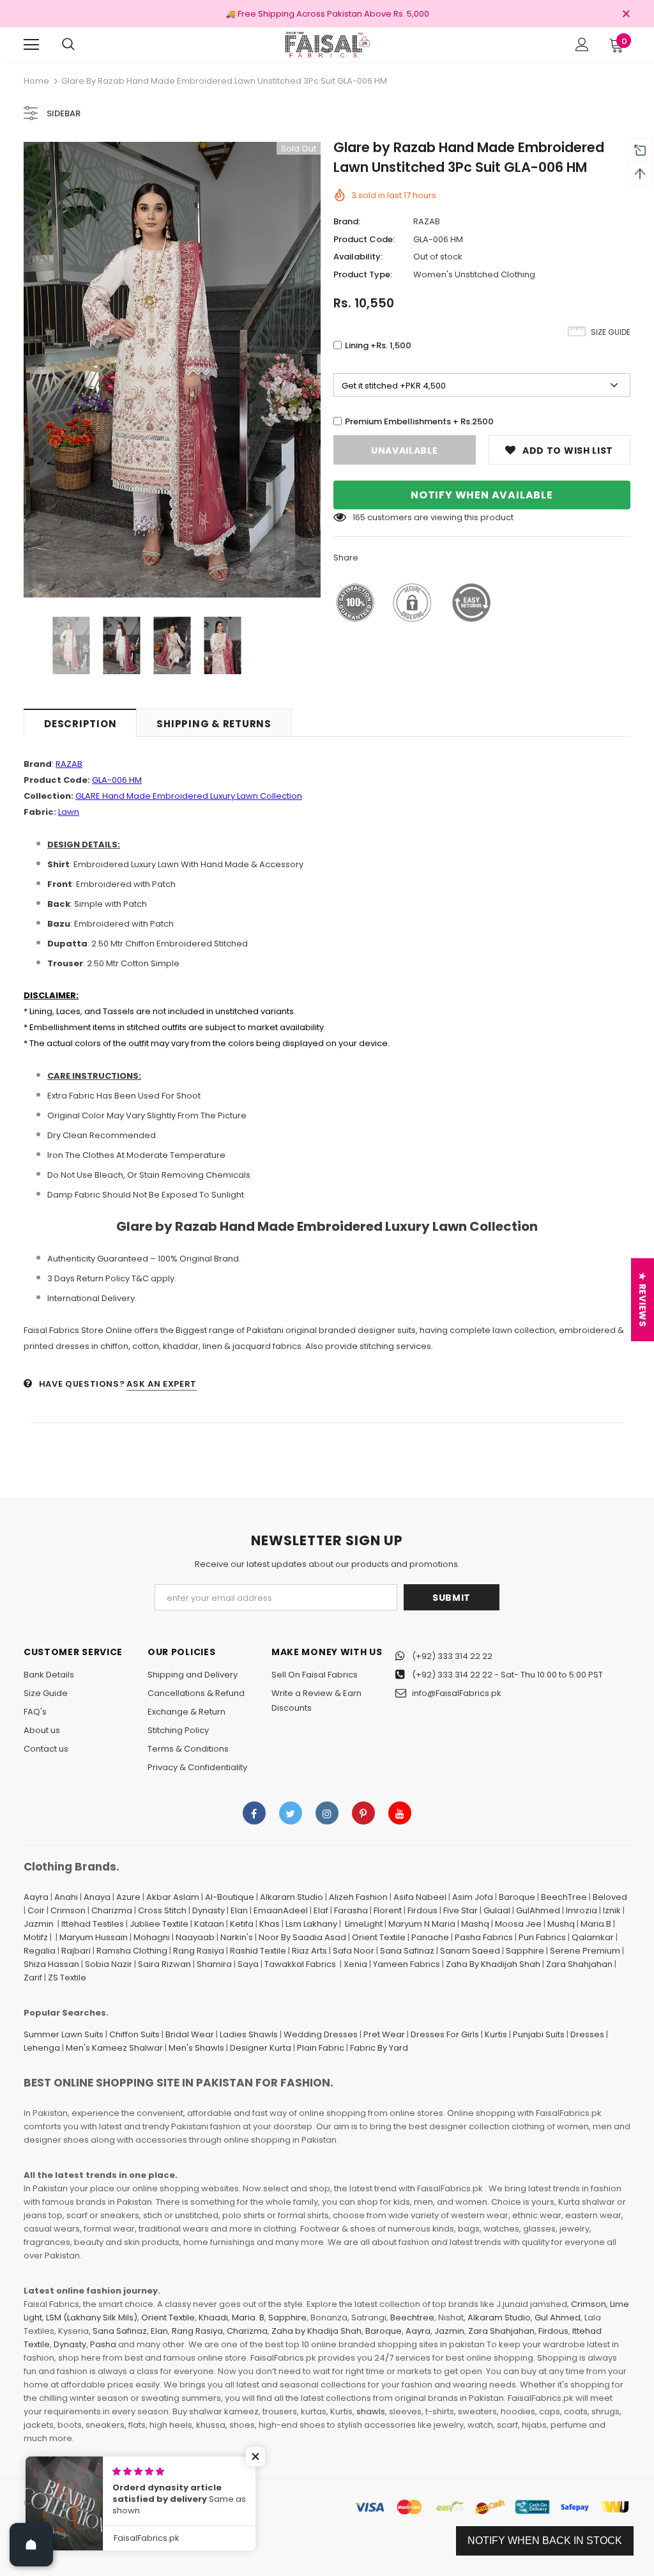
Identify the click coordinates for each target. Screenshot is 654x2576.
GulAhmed (538, 1910)
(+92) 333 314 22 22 (452, 1656)
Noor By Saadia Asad (302, 1937)
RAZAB (427, 221)
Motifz (36, 1937)
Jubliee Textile (159, 1924)
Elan (239, 1910)
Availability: (358, 257)
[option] (172, 370)
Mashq (475, 1924)
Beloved (610, 1897)
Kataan (209, 1924)
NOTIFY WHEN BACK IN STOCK (545, 2541)
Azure (128, 1897)
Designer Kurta (261, 2048)
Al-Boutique (230, 1897)
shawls (371, 2411)
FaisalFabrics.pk (88, 2503)
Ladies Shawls (249, 2034)
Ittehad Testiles (93, 1924)
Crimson (68, 1910)
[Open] (31, 2545)
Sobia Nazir (109, 1964)
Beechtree (412, 2318)
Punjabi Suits (539, 2034)
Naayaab (195, 1937)
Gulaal (497, 1910)
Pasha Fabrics (484, 1937)
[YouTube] (400, 1813)
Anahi (66, 1897)
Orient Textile (379, 1937)
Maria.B (596, 1924)
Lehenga (42, 2048)
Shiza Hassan (51, 1964)
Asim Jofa (473, 1897)
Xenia (355, 1964)
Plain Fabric (321, 2048)
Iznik (612, 1910)
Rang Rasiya (199, 1951)
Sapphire (525, 1951)
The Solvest (201, 2503)
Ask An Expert (161, 1384)
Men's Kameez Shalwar (114, 2048)
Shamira (214, 1964)
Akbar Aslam (173, 1897)
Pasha (103, 2344)
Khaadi (213, 2318)
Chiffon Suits (134, 2034)
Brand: (347, 221)
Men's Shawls (196, 2048)
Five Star (460, 1910)
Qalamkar (593, 1937)
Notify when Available (482, 495)
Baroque (517, 1897)
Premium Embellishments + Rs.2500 (419, 421)
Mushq (561, 1924)
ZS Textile (67, 1978)
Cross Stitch (162, 1910)
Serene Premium (585, 1951)
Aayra (36, 1897)
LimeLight (364, 1924)
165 (359, 517)
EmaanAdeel (281, 1910)
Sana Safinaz (407, 1951)
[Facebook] (254, 1813)
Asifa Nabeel (420, 1897)
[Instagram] (327, 1813)
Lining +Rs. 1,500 (378, 345)
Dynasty (209, 1910)
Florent (388, 1910)
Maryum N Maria (422, 1924)
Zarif (33, 1978)
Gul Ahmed (558, 2318)
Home (36, 81)
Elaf (321, 1910)
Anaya (97, 1897)
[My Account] (582, 44)
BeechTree (564, 1897)
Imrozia (582, 1910)
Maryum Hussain (94, 1937)
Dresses (587, 2034)
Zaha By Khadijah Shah (493, 1964)
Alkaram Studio (292, 1897)
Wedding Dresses (321, 2034)
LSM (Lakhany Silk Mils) (92, 2318)
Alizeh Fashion (358, 1897)
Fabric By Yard (379, 2048)
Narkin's (237, 1937)
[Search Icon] (68, 45)
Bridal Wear (190, 2034)
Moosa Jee (518, 1924)
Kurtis (496, 2034)
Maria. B (248, 2318)
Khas (270, 1924)
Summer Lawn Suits (64, 2034)
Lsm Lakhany (311, 1924)
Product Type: (363, 274)
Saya (248, 1964)
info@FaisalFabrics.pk (457, 1693)
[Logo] (327, 44)
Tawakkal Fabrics (300, 1964)
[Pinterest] (363, 1813)
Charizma (112, 1910)
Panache (430, 1937)
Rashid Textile (258, 1951)
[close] (626, 15)
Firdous (422, 1910)
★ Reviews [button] (643, 1300)
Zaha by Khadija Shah (316, 2331)
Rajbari (76, 1951)
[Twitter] (291, 1813)
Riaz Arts (309, 1951)
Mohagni (152, 1937)
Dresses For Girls (445, 2034)
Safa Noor (354, 1951)
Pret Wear (384, 2034)
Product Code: (364, 239)
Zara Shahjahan (579, 1964)
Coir (36, 1910)
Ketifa (242, 1924)
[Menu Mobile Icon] (31, 45)
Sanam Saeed (470, 1951)
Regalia (40, 1951)
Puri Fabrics (542, 1937)
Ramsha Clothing (132, 1951)
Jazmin (39, 1924)
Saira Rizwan (164, 1964)
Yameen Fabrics (407, 1964)
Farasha (351, 1910)
